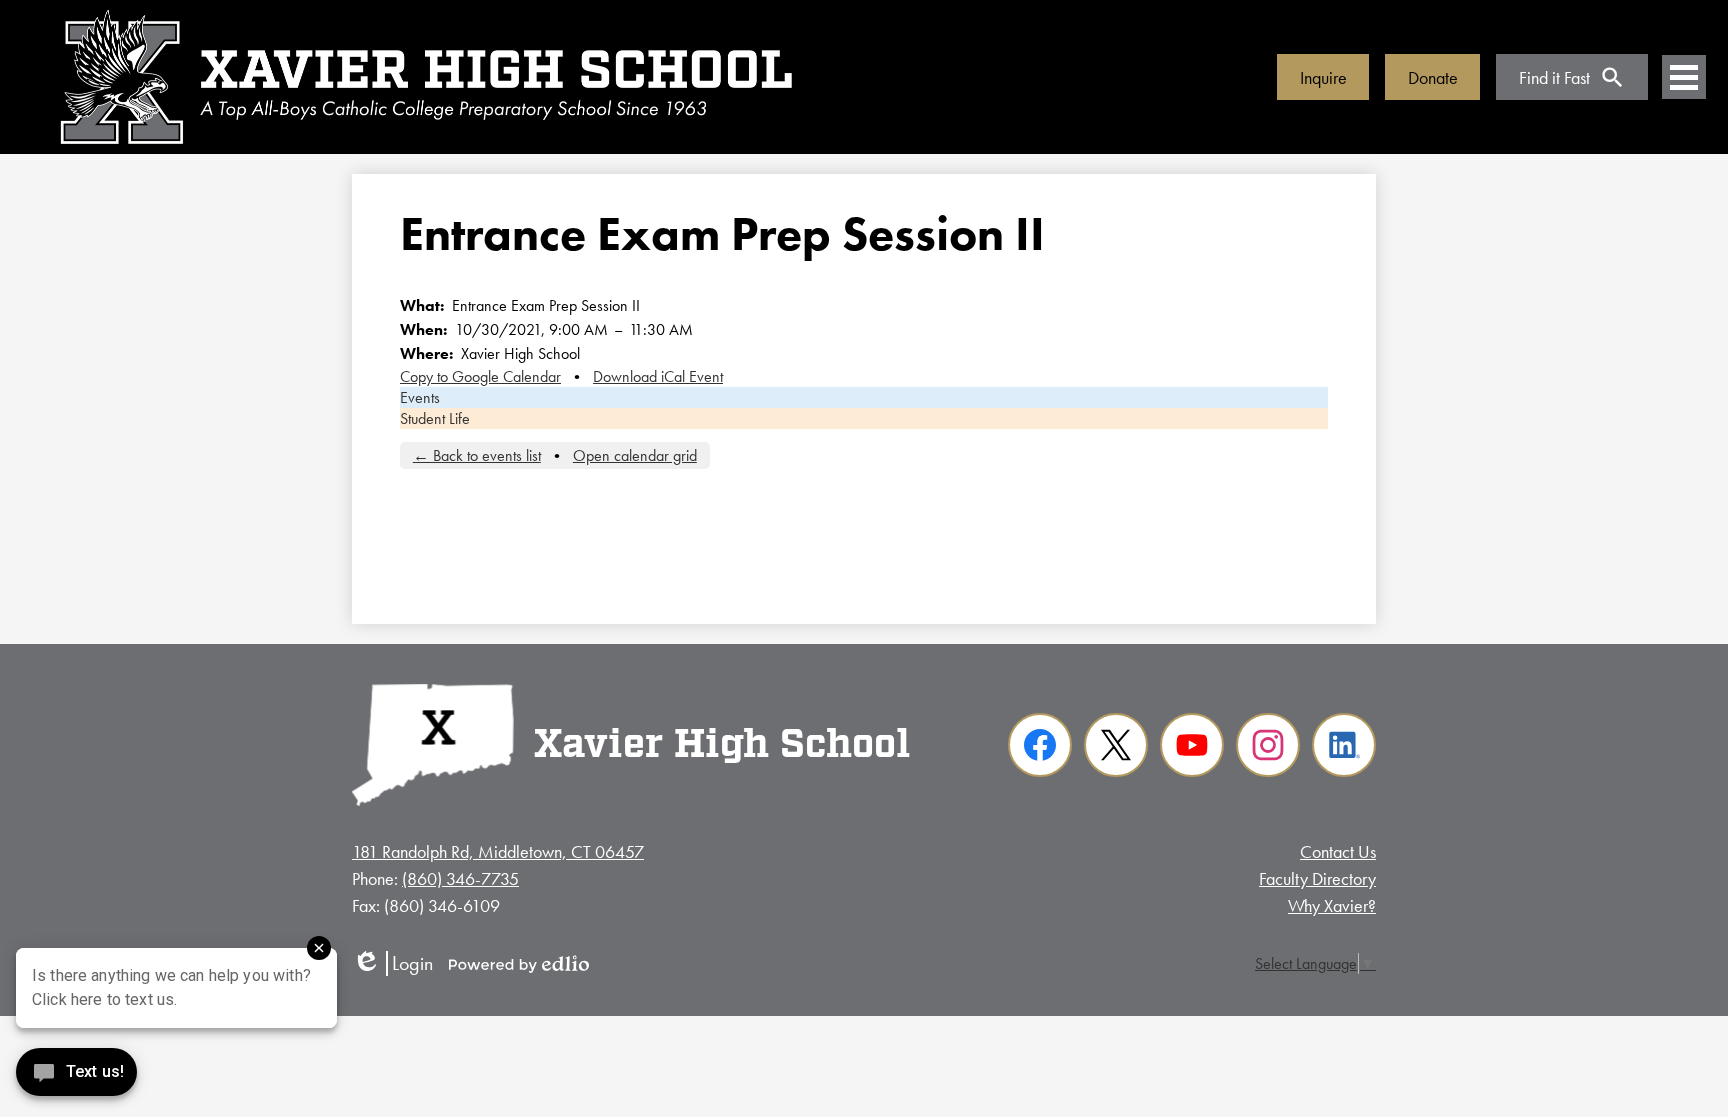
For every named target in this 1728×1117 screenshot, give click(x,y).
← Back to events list (477, 455)
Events (420, 397)
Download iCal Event (658, 376)
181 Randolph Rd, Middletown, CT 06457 (498, 851)
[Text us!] (76, 1076)
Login (392, 963)
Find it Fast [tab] (1554, 77)
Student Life (435, 418)
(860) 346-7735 (460, 878)
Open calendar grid (635, 455)
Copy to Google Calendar (480, 376)
